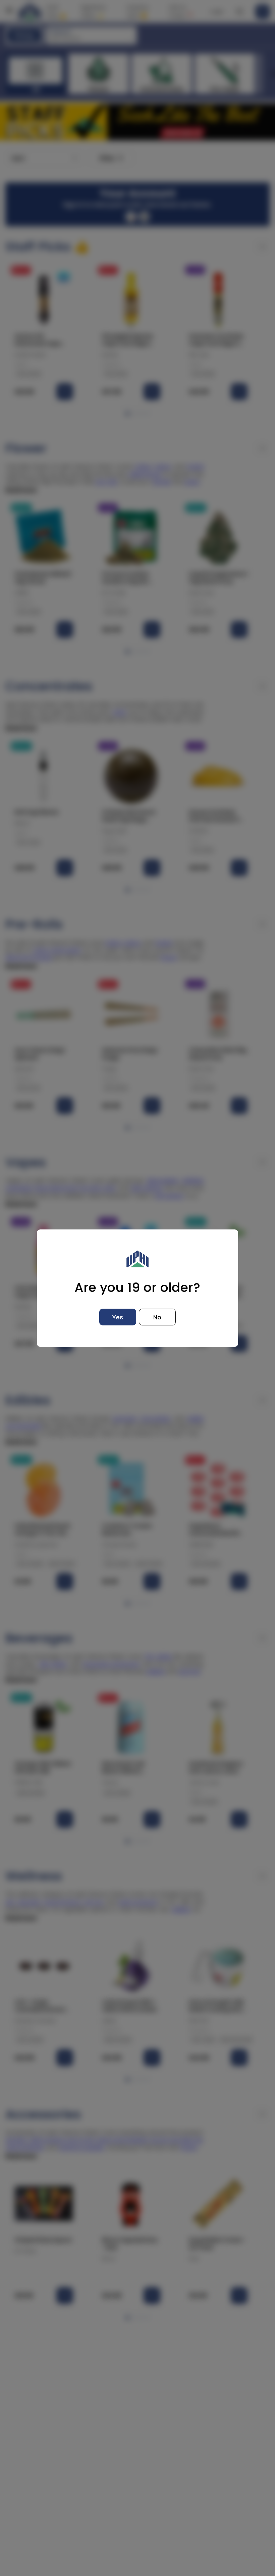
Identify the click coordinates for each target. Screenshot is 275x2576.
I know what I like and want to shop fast (196, 2475)
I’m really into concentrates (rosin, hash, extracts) (196, 2535)
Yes (118, 1317)
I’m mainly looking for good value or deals (196, 2489)
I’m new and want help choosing (196, 2504)
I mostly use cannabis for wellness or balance (196, 2518)
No (157, 1317)
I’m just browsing (196, 2552)
